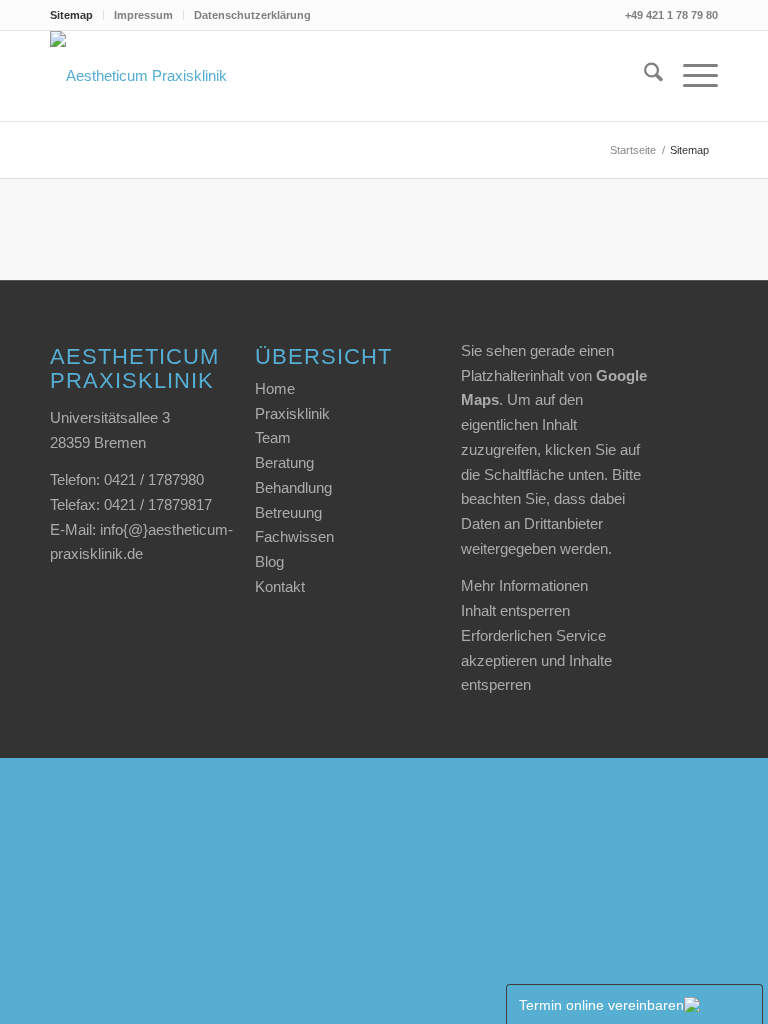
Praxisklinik (292, 413)
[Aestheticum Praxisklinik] (138, 76)
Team (273, 437)
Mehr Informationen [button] (524, 585)
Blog (269, 561)
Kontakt (280, 586)
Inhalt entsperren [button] (515, 610)
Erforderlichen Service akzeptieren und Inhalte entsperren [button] (536, 660)
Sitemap (71, 15)
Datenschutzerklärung (252, 15)
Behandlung (293, 487)
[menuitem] (77, 15)
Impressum (143, 15)
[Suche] (643, 76)
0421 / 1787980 (154, 479)
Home (275, 388)
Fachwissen (294, 536)
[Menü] (690, 76)
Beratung (284, 462)
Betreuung (288, 512)
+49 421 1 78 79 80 (671, 15)
